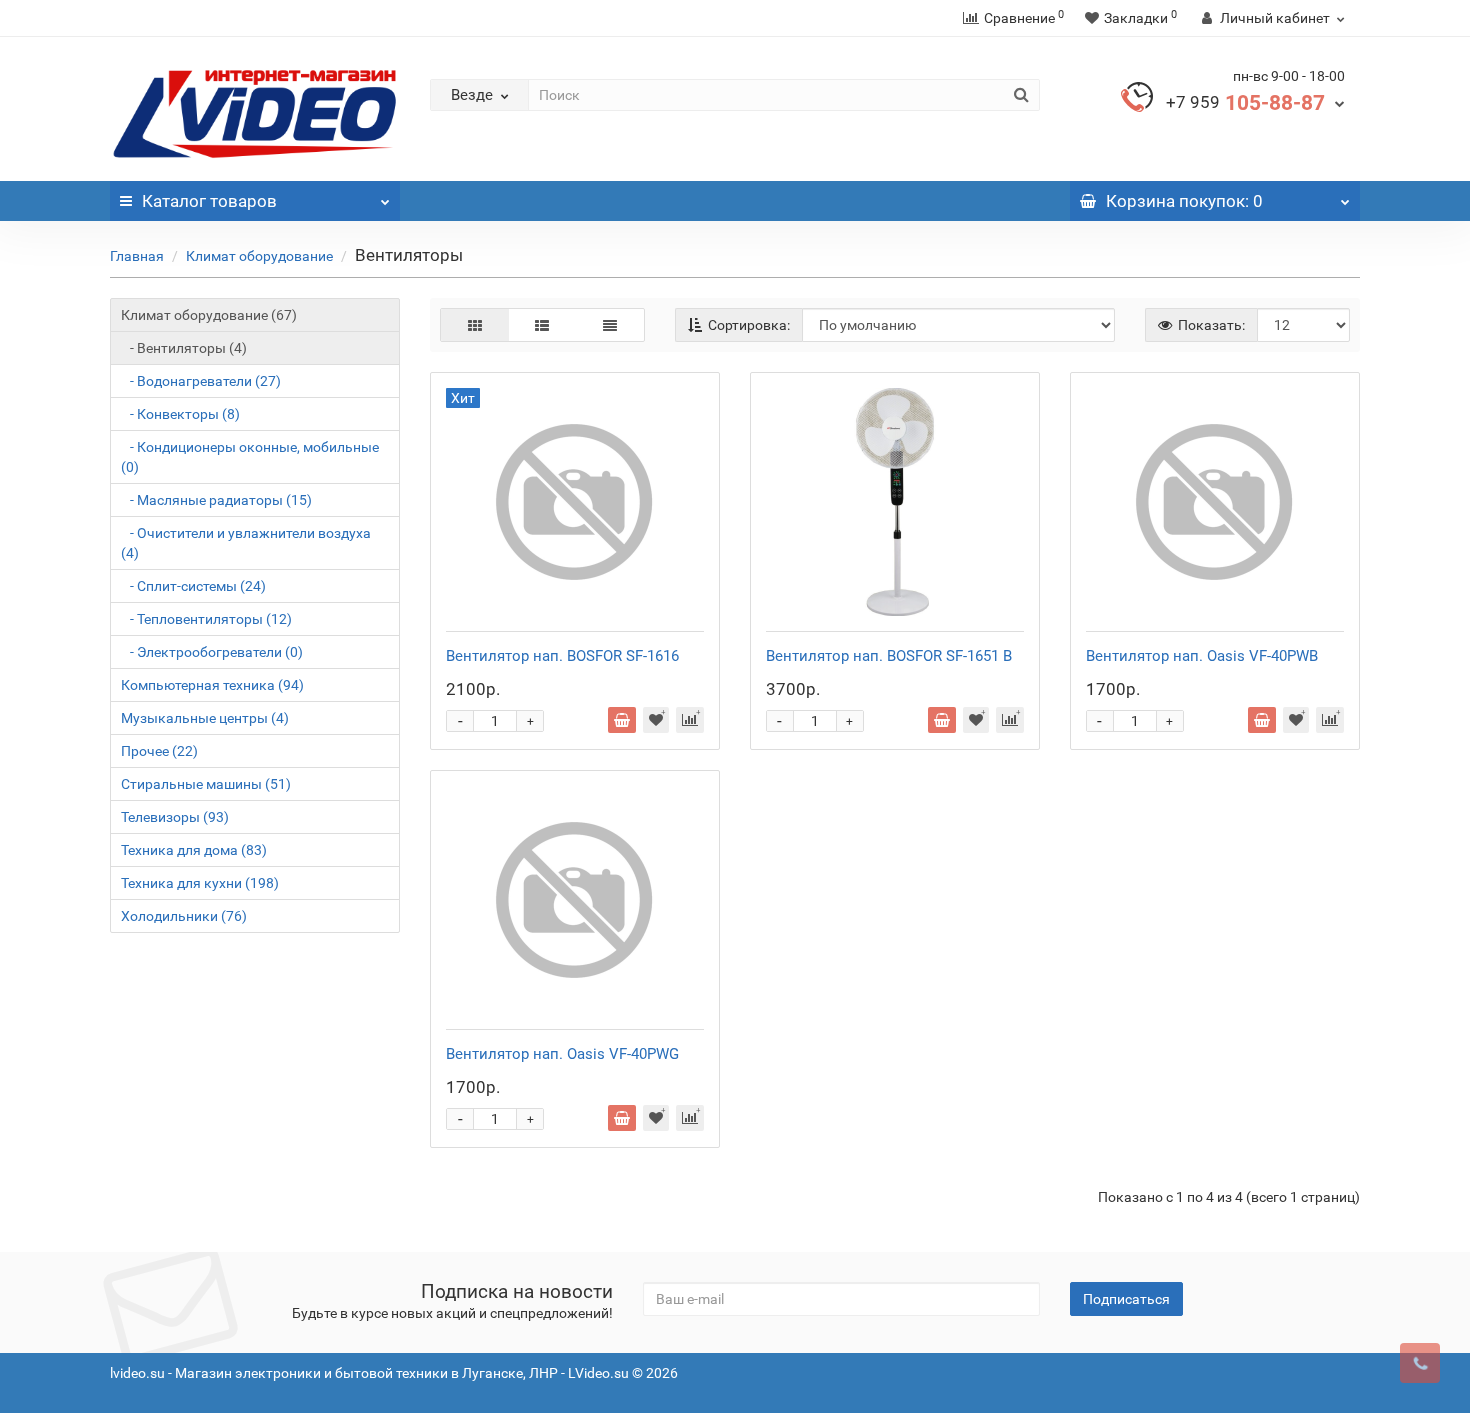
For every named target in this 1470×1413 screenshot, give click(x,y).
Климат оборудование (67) (209, 315)
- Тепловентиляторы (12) (206, 619)
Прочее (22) (159, 751)
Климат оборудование (259, 256)
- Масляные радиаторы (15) (216, 500)
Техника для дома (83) (194, 850)
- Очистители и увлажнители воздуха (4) (246, 543)
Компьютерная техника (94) (212, 685)
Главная (137, 256)
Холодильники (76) (184, 916)
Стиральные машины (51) (206, 784)
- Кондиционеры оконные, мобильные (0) (250, 457)
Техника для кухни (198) (200, 883)
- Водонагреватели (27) (201, 381)
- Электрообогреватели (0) (212, 652)
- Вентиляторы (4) (184, 348)
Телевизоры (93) (175, 817)
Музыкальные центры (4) (205, 718)
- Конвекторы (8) (180, 414)
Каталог (209, 201)
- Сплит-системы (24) (193, 586)
